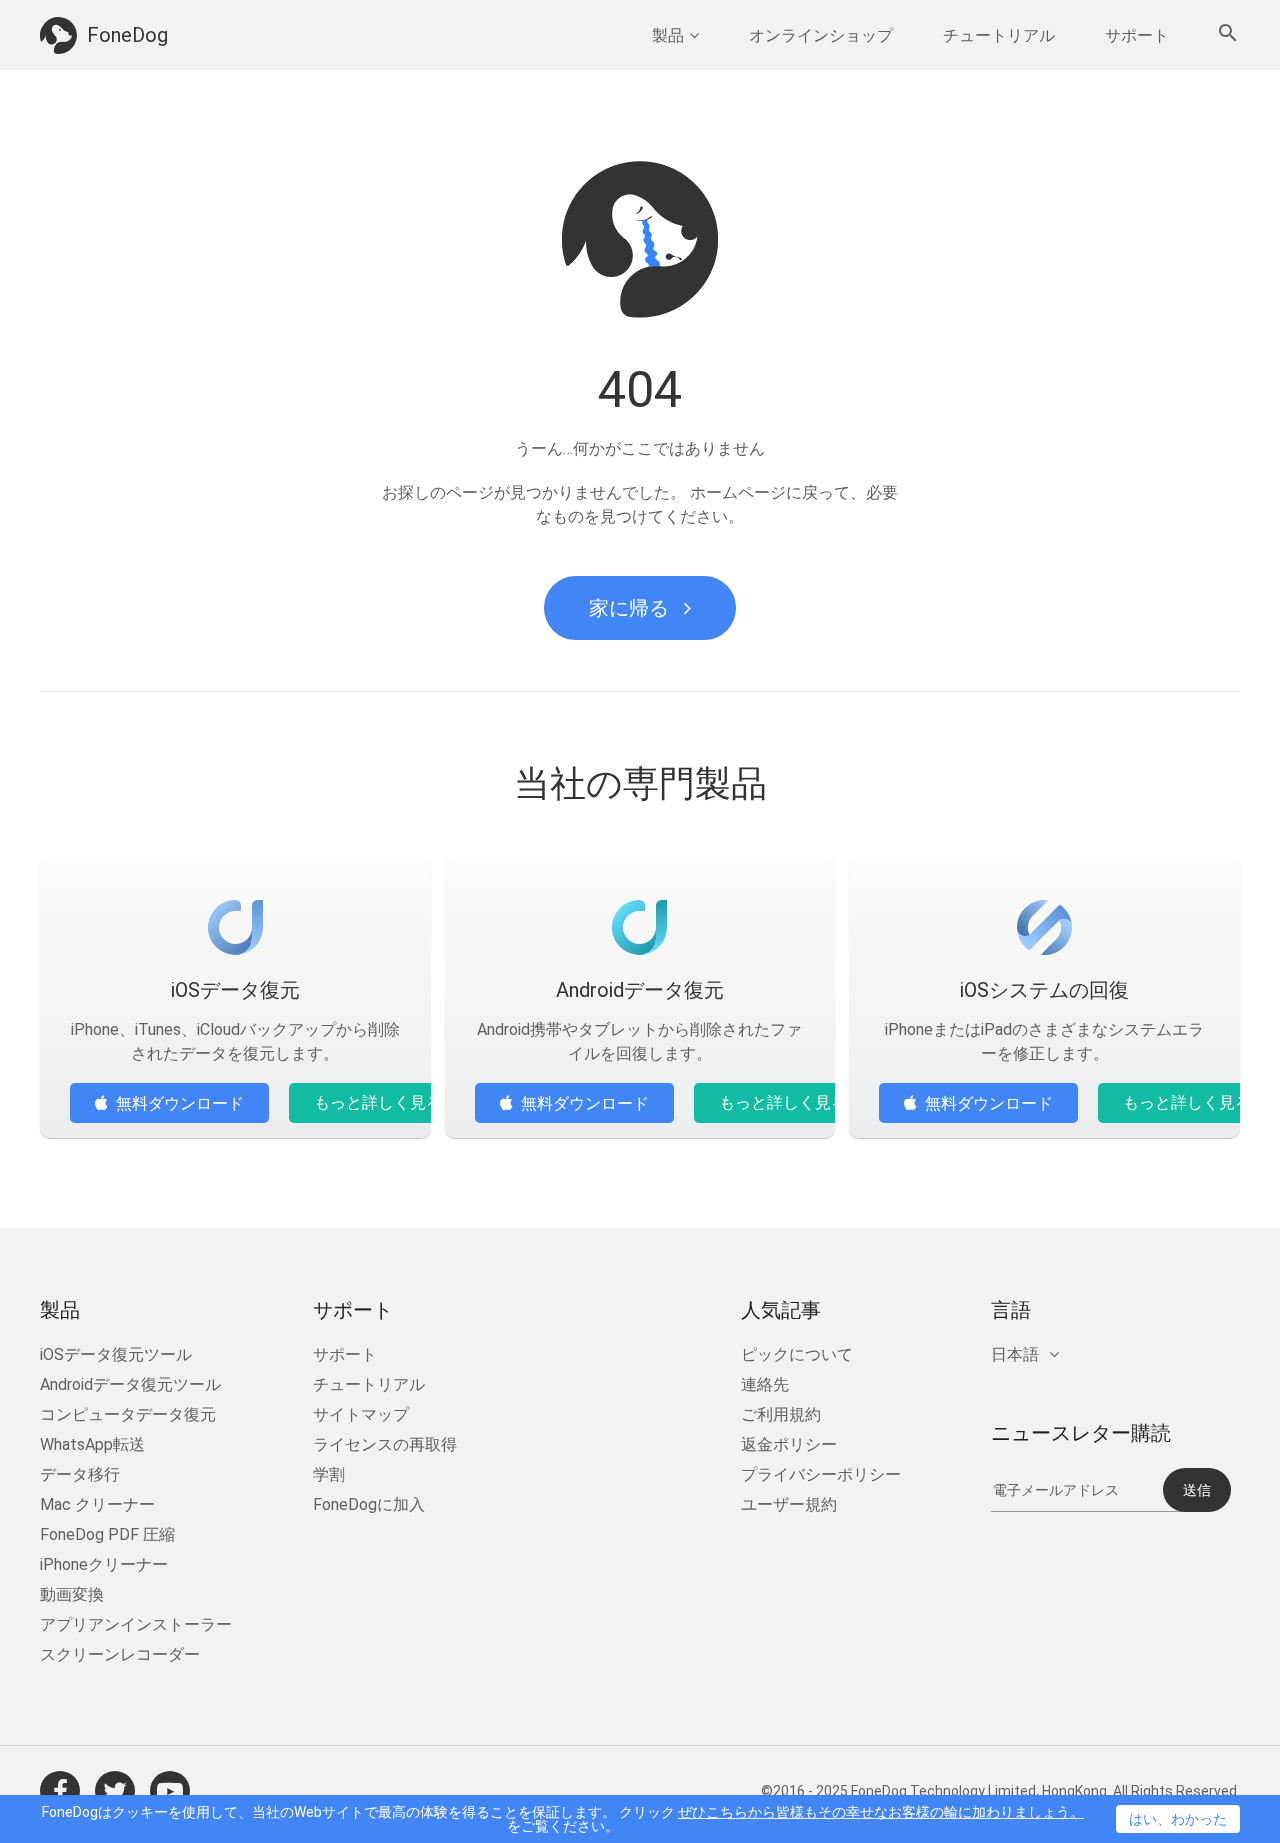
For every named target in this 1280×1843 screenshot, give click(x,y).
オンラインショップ (821, 35)
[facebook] (60, 1791)
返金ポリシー (789, 1444)
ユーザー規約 (789, 1504)
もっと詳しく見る (378, 1102)
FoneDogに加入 (369, 1504)
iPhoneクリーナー (104, 1564)
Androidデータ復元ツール (130, 1384)
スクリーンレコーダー (120, 1654)
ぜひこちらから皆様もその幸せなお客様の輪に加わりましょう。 (881, 1812)
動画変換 (72, 1594)
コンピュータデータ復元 (128, 1414)
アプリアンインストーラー (136, 1624)
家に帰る (629, 608)
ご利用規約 (781, 1414)
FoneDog (127, 35)
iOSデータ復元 (235, 990)
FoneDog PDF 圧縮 (107, 1534)
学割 (329, 1474)
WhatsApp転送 (92, 1444)
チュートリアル (999, 35)
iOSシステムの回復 (1044, 990)
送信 (1197, 1490)
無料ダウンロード (180, 1103)
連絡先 (765, 1384)
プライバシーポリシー (821, 1474)
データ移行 (80, 1474)
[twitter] (115, 1791)
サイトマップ (361, 1414)
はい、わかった (1178, 1819)
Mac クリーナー (97, 1504)
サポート (1137, 35)
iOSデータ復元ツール (116, 1354)
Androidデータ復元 (640, 990)
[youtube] (170, 1791)
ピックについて (797, 1354)
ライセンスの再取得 (385, 1444)
